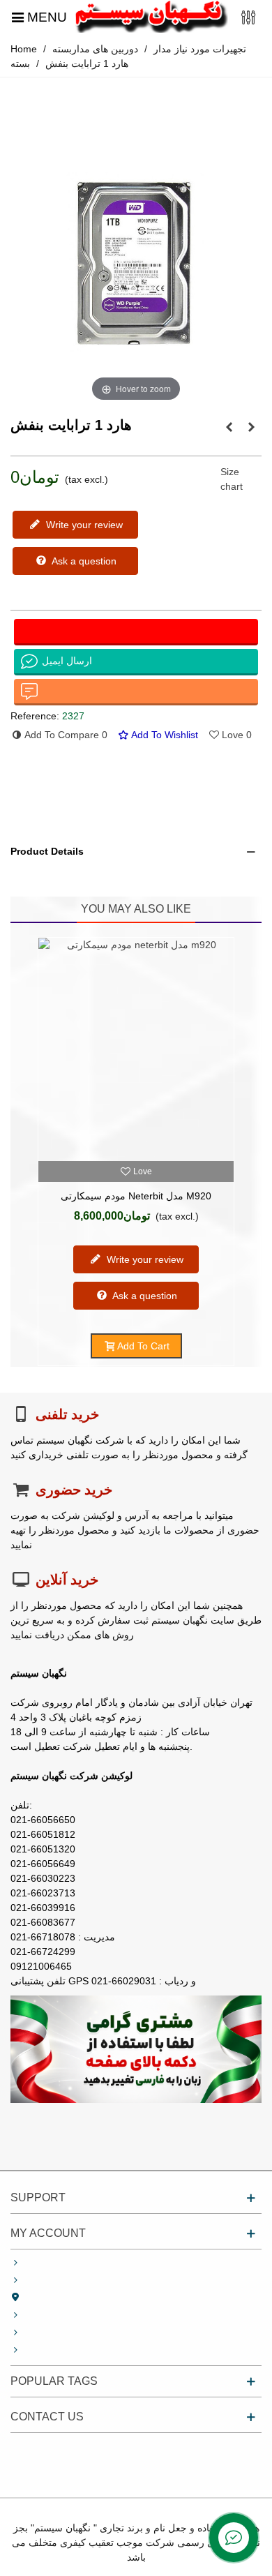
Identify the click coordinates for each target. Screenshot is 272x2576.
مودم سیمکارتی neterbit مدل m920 (136, 1196)
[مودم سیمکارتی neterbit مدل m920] (136, 1049)
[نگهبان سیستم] (151, 16)
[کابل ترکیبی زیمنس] (229, 427)
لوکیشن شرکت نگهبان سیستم (71, 1776)
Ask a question (83, 561)
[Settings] (248, 16)
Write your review (83, 525)
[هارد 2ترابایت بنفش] (251, 427)
